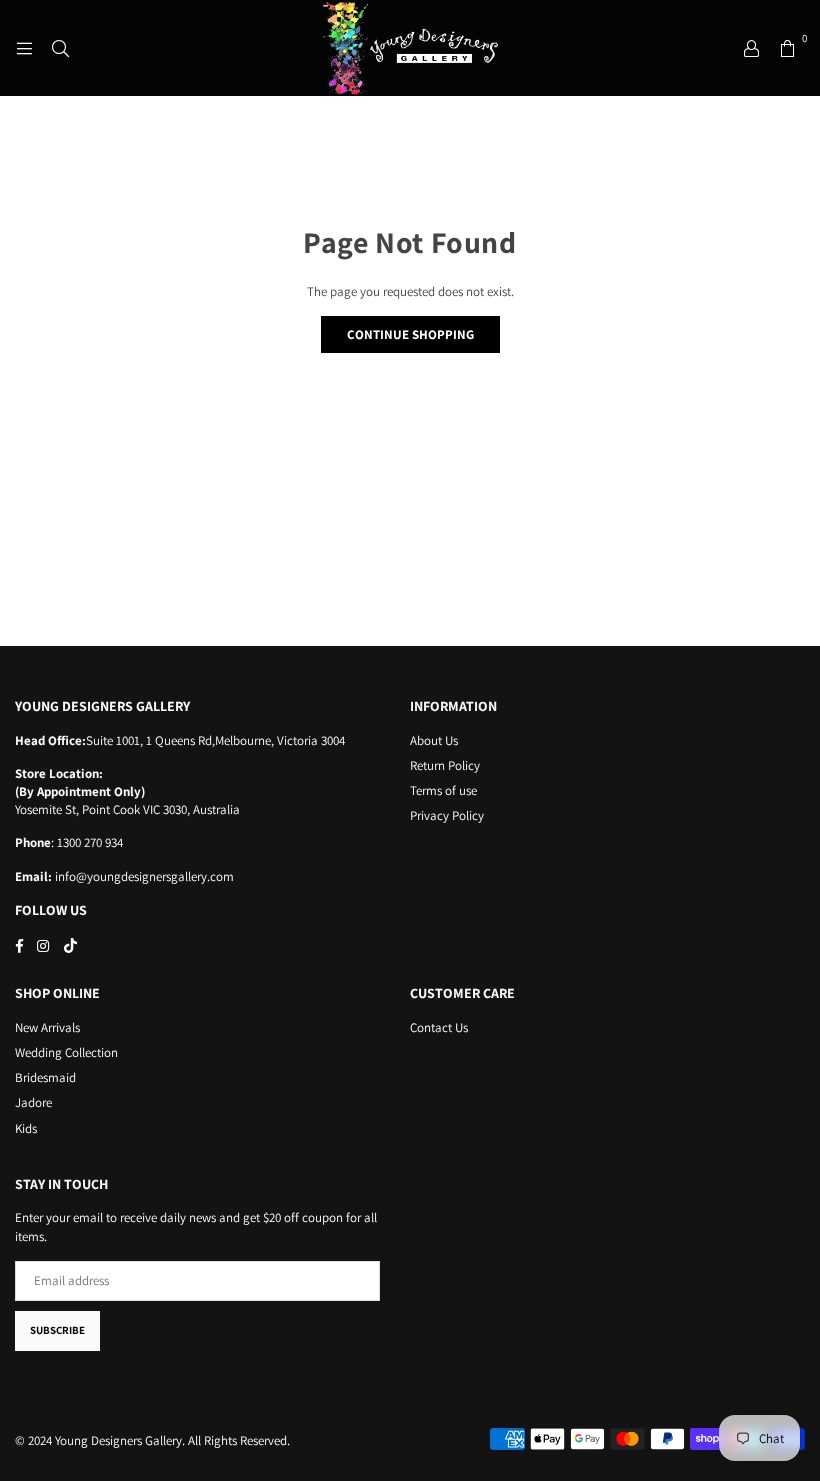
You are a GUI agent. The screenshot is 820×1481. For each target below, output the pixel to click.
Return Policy (445, 765)
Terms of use (443, 790)
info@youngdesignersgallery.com (143, 876)
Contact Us (439, 1027)
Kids (26, 1128)
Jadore (33, 1102)
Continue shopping (410, 334)
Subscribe (57, 1330)
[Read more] (24, 48)
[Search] (60, 48)
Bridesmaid (45, 1077)
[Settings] (751, 48)
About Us (434, 740)
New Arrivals (47, 1027)
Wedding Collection (66, 1052)
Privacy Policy (447, 815)
